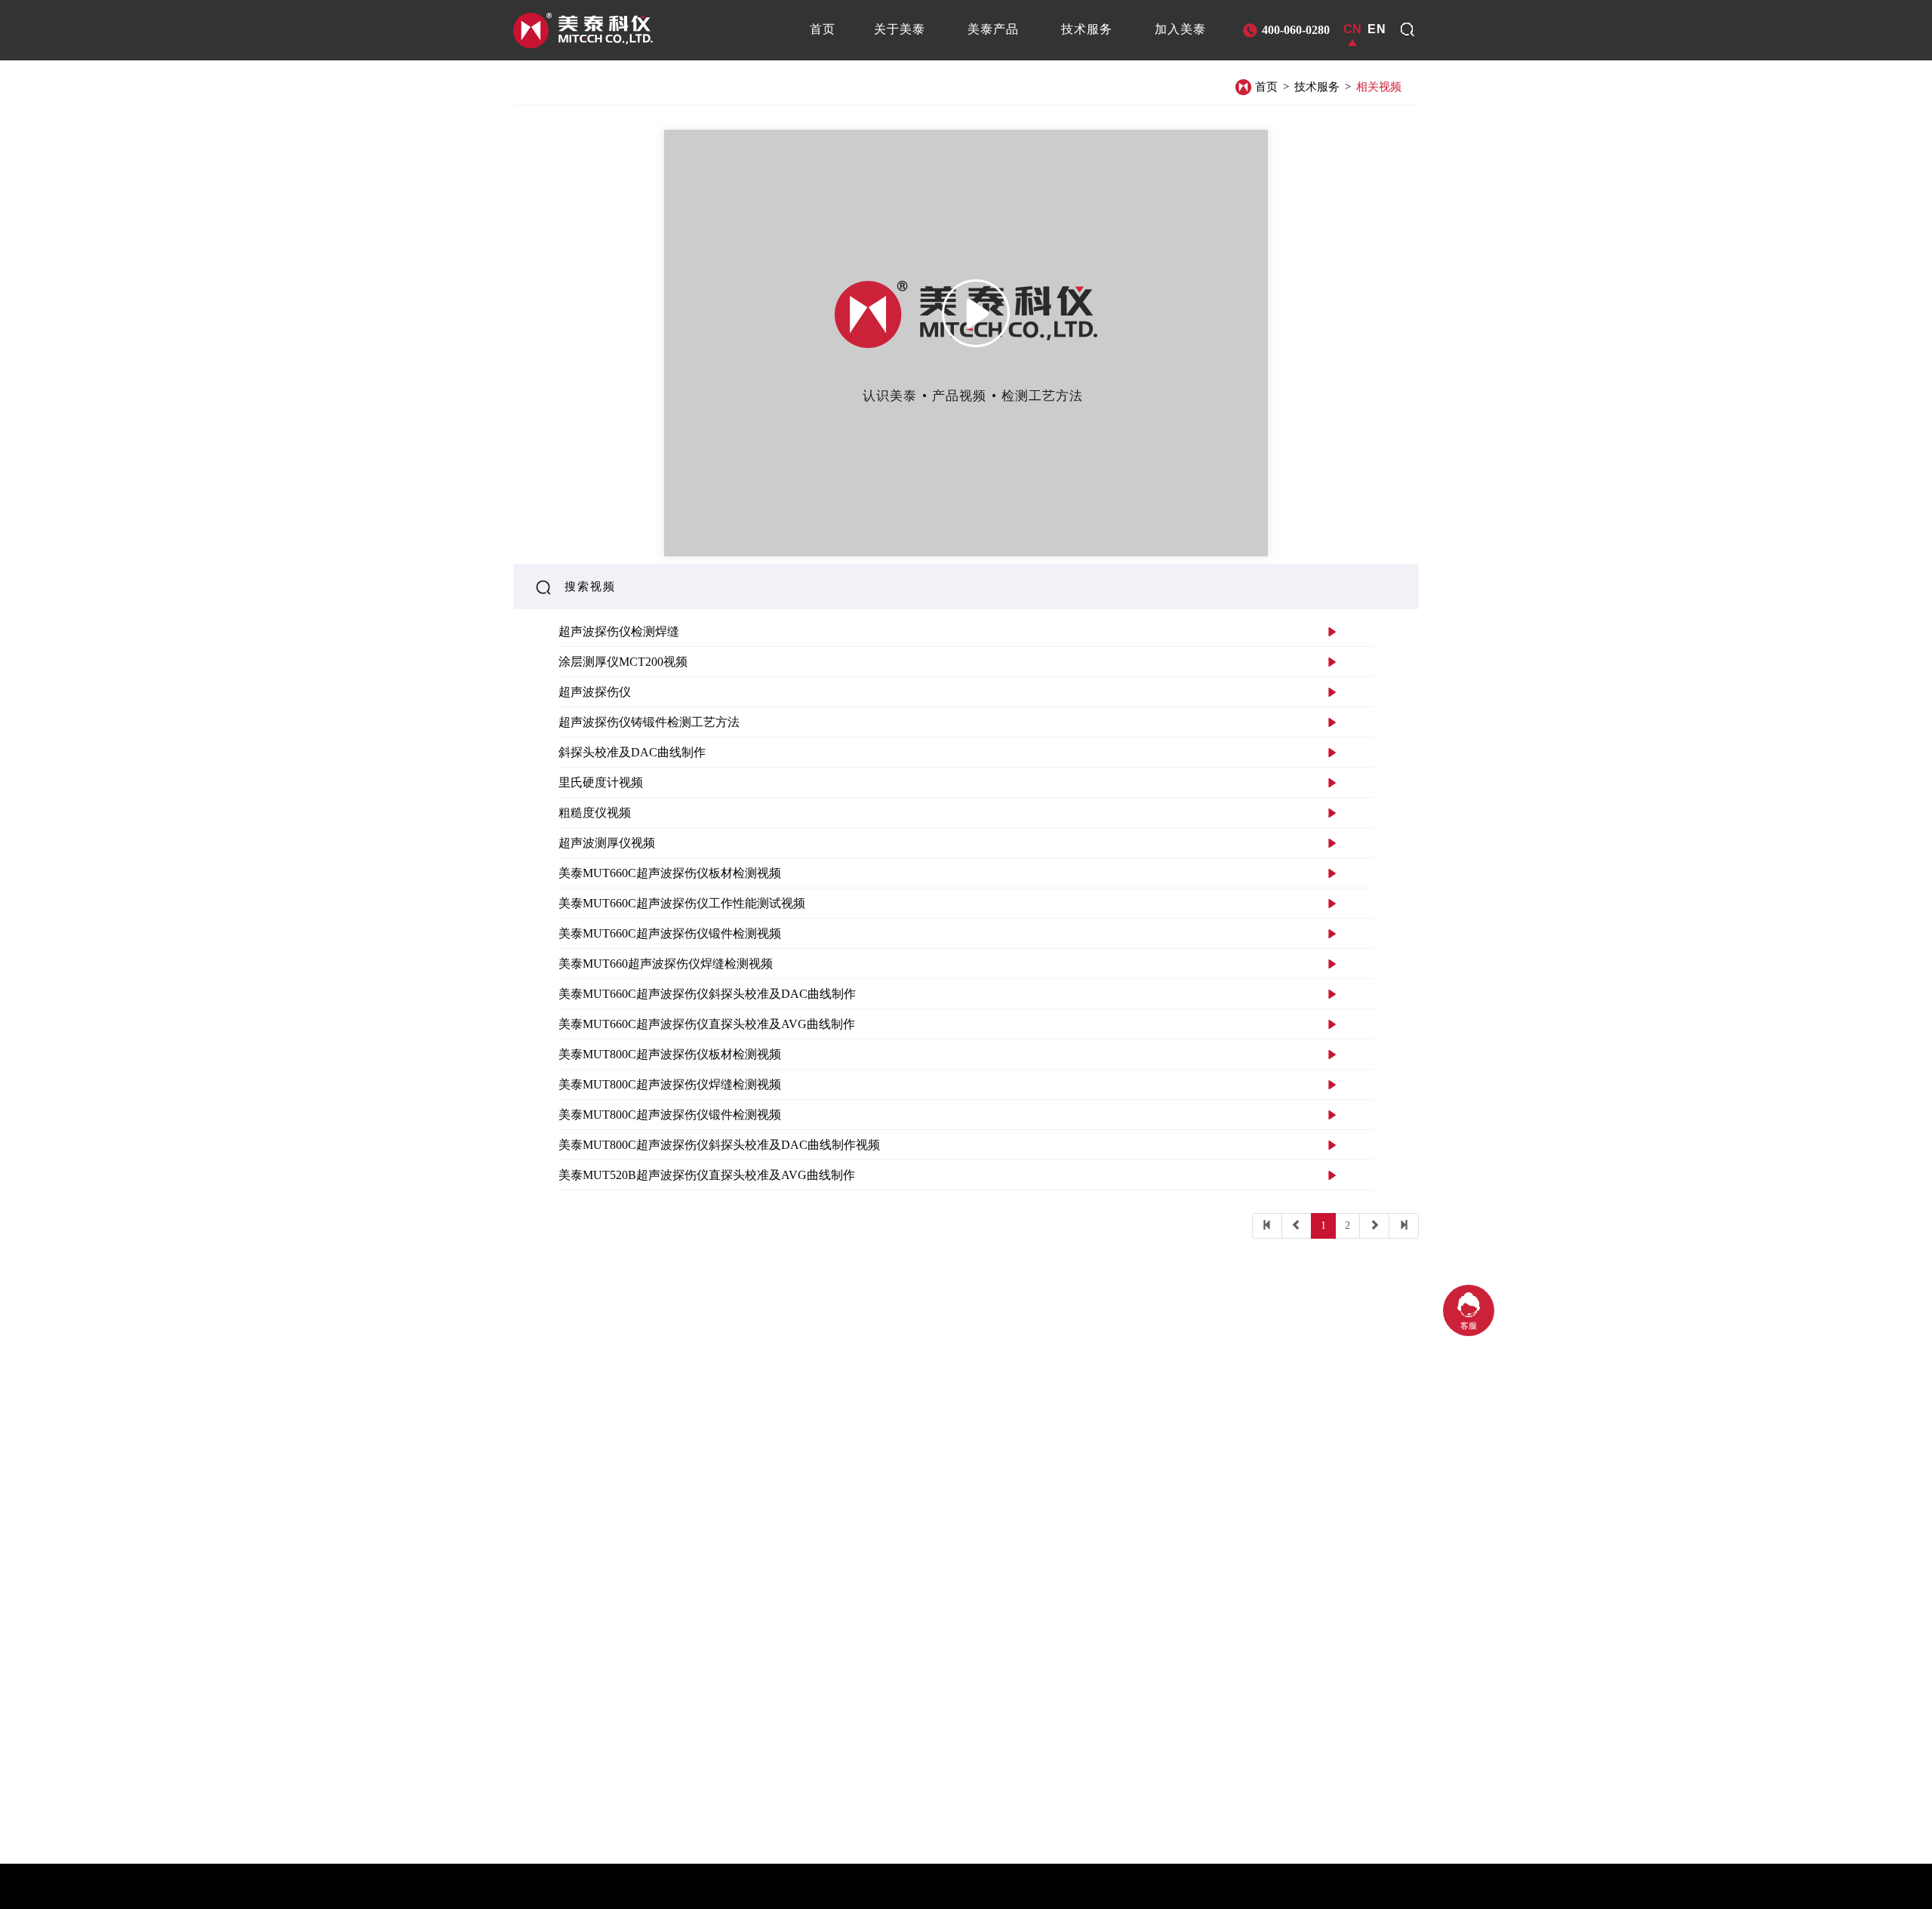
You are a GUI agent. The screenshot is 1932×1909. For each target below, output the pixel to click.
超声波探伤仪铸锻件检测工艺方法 (649, 722)
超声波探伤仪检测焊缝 (619, 631)
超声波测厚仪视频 (607, 843)
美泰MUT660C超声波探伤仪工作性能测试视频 (682, 903)
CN (1352, 29)
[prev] (1297, 1226)
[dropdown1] (1407, 29)
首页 (1266, 87)
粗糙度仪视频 (595, 813)
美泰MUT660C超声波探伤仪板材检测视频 (670, 873)
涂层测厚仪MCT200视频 (623, 662)
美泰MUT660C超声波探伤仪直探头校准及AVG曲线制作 (707, 1024)
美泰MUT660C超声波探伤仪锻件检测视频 (670, 933)
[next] (1374, 1226)
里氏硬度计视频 (601, 782)
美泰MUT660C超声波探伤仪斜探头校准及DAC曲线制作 (707, 994)
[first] (1267, 1226)
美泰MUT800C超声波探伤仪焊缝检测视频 (670, 1084)
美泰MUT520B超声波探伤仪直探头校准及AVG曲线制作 (707, 1175)
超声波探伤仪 (595, 692)
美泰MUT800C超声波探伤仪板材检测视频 (670, 1054)
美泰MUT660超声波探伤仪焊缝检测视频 (666, 964)
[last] (1404, 1226)
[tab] (823, 29)
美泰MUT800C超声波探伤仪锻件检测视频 (670, 1115)
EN (1377, 29)
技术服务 (1317, 87)
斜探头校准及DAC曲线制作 (632, 752)
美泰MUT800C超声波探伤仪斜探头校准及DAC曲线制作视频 (719, 1145)
